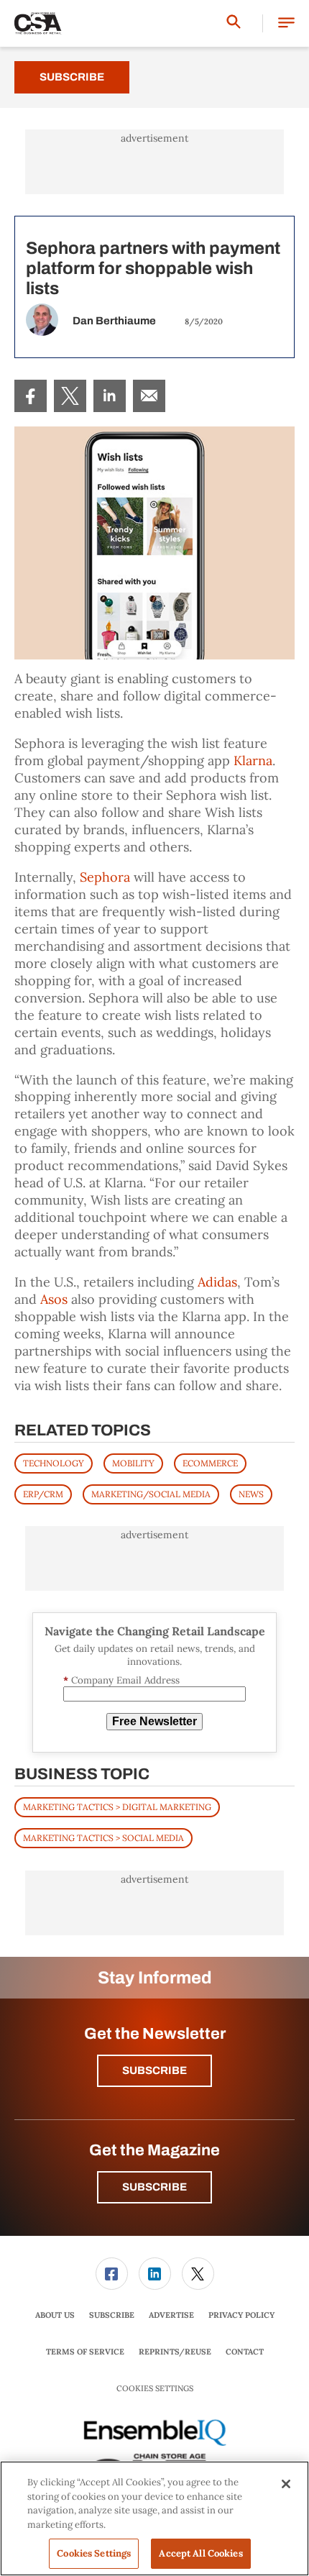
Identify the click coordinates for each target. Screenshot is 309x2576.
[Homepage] (38, 24)
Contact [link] (245, 2352)
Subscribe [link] (112, 2315)
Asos (54, 1299)
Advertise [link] (171, 2315)
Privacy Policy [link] (241, 2315)
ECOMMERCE (210, 1463)
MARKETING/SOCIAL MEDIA (151, 1494)
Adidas (217, 1282)
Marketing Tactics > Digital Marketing (117, 1807)
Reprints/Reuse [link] (175, 2352)
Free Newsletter (154, 1721)
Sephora (105, 877)
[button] (286, 23)
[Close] (286, 2484)
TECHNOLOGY (54, 1463)
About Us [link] (55, 2315)
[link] (31, 396)
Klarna (253, 761)
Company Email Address (121, 1680)
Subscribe (72, 77)
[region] (154, 2518)
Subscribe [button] (154, 2070)
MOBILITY (133, 1463)
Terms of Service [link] (85, 2352)
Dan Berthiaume (114, 321)
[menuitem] (31, 396)
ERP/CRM (43, 1494)
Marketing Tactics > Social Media (103, 1838)
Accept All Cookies (200, 2553)
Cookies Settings (155, 2389)
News (251, 1494)
